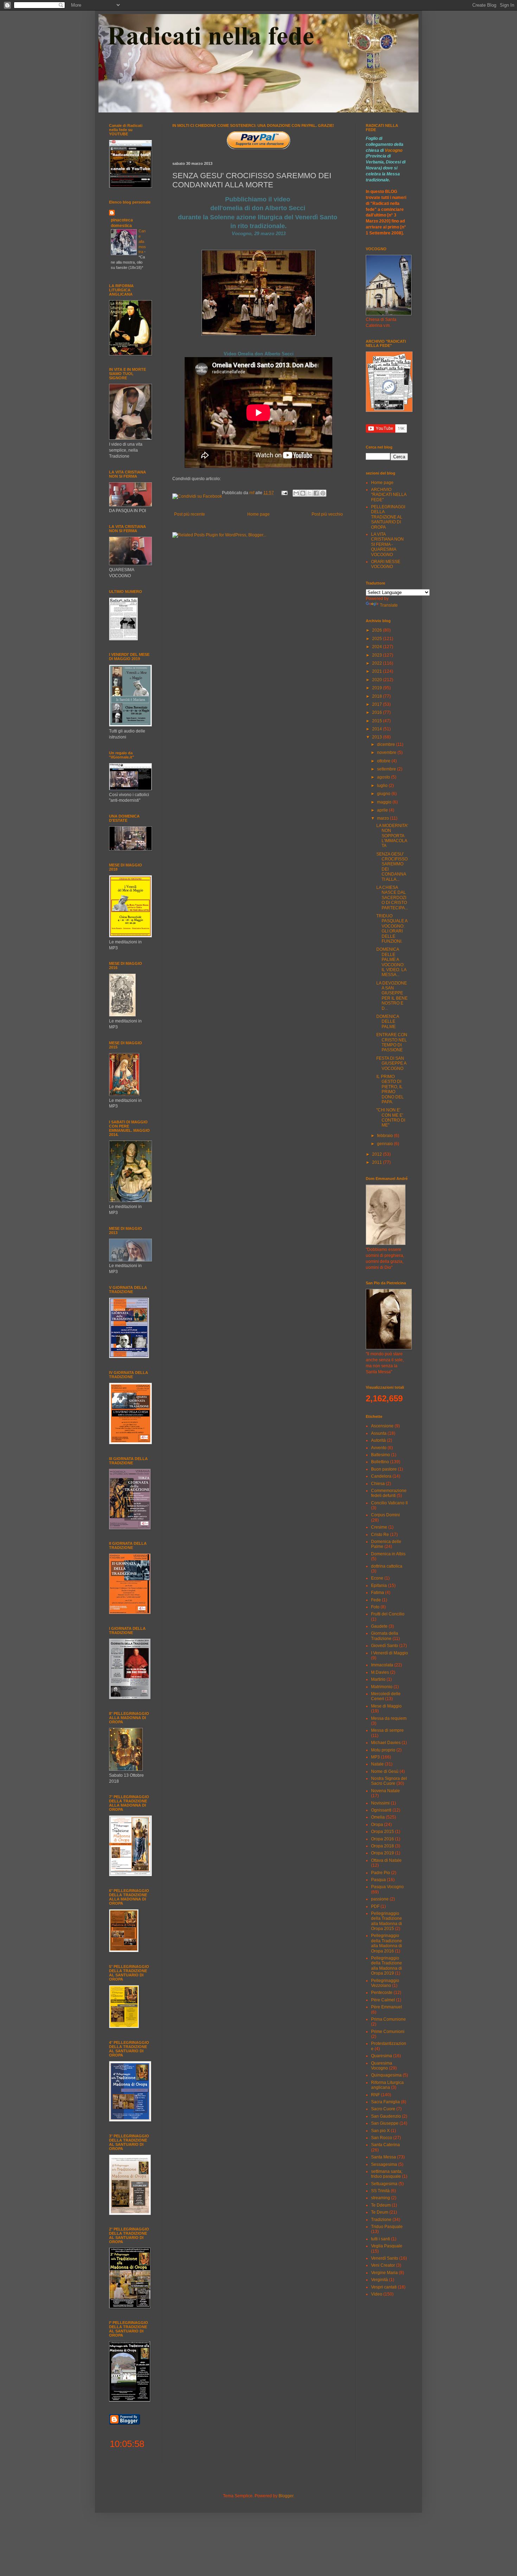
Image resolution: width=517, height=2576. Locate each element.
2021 (378, 671)
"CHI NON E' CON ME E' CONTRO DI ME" (391, 1118)
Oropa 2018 (382, 1846)
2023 (378, 655)
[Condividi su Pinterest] (323, 493)
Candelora (381, 1476)
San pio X (380, 2131)
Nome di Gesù (385, 1771)
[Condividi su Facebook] (316, 493)
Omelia (378, 1817)
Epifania (379, 1586)
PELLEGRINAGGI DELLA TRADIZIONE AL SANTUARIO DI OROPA (388, 517)
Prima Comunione (388, 2019)
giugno (384, 794)
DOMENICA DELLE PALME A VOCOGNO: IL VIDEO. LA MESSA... (391, 962)
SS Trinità (380, 2191)
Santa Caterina (385, 2145)
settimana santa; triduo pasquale (387, 2174)
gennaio (385, 1144)
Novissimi (380, 1803)
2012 (378, 1154)
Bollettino (380, 1462)
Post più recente (190, 514)
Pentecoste (382, 1993)
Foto (375, 1607)
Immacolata (382, 1665)
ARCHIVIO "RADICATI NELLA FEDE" (389, 495)
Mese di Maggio (386, 1706)
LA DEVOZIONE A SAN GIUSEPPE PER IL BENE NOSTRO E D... (392, 996)
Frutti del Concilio (388, 1614)
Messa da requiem (389, 1718)
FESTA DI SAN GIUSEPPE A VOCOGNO (391, 1063)
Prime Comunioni (388, 2032)
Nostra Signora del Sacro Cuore (389, 1781)
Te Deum (380, 2212)
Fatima (378, 1593)
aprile (383, 810)
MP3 (375, 1757)
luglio (383, 786)
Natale (377, 1764)
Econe (377, 1578)
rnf (252, 493)
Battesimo (381, 1455)
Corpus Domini (385, 1515)
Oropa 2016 (382, 1839)
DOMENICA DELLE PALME (388, 1022)
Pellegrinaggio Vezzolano (385, 1983)
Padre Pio (381, 1873)
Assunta (379, 1433)
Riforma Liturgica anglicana (387, 2085)
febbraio (385, 1136)
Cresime (379, 1527)
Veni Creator (383, 2265)
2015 (378, 721)
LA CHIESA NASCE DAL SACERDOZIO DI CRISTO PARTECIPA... (392, 898)
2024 (378, 647)
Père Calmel (383, 2000)
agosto (384, 777)
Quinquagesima (386, 2075)
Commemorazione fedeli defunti (389, 1493)
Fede (376, 1600)
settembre (387, 769)
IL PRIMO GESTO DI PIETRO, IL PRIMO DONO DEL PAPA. (390, 1089)
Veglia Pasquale (387, 2246)
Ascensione (382, 1426)
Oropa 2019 (382, 1853)
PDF (375, 1906)
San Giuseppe (385, 2123)
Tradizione (381, 2220)
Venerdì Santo (385, 2258)
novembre (387, 753)
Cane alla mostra (142, 241)
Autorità (378, 1440)
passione (380, 1899)
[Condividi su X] (309, 493)
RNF (375, 2095)
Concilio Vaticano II (389, 1503)
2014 (378, 729)
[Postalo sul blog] (303, 493)
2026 (378, 630)
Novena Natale (385, 1791)
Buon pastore (384, 1469)
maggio (385, 802)
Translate (389, 605)
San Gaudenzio (386, 2116)
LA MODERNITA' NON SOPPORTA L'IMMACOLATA (392, 836)
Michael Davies (386, 1743)
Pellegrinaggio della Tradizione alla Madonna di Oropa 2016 (387, 1943)
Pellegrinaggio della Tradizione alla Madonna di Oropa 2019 (387, 1966)
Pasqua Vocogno (387, 1887)
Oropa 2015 (382, 1832)
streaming (381, 2198)
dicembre (387, 744)
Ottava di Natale (386, 1860)
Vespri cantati (384, 2287)
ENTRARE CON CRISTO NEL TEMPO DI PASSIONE (392, 1042)
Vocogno (394, 150)
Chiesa (378, 1484)
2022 (378, 663)
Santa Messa (384, 2157)
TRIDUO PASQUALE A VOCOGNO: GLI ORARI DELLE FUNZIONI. (392, 929)
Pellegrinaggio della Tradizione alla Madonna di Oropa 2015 (387, 1921)
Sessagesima (384, 2164)
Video (377, 2294)
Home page (258, 514)
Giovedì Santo (385, 1646)
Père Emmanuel (387, 2007)
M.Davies (380, 1672)
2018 (378, 696)
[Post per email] (284, 493)
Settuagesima (384, 2184)
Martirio (378, 1679)
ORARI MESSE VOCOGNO (386, 564)
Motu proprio (383, 1750)
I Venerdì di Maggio (390, 1653)
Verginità (379, 2280)
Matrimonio (382, 1687)
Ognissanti (381, 1810)
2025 (378, 639)
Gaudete (379, 1626)
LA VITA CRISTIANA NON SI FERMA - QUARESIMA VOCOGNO (387, 544)
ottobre (384, 761)
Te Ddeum (381, 2205)
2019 (378, 688)
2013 (378, 737)
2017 (378, 704)
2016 (378, 712)
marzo (384, 818)
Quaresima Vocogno (382, 2066)
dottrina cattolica (387, 1566)
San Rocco (382, 2138)
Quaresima (382, 2056)
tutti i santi (381, 2239)
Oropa (377, 1825)
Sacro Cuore (383, 2109)
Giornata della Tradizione (385, 1636)
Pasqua (378, 1880)
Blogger (286, 2496)
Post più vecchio (327, 514)
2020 (378, 680)
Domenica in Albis (388, 1554)
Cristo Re (380, 1535)
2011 (378, 1162)
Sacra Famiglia (385, 2102)
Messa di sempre (387, 1730)
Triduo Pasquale (387, 2227)
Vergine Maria (384, 2273)
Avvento (379, 1448)
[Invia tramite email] (296, 493)
